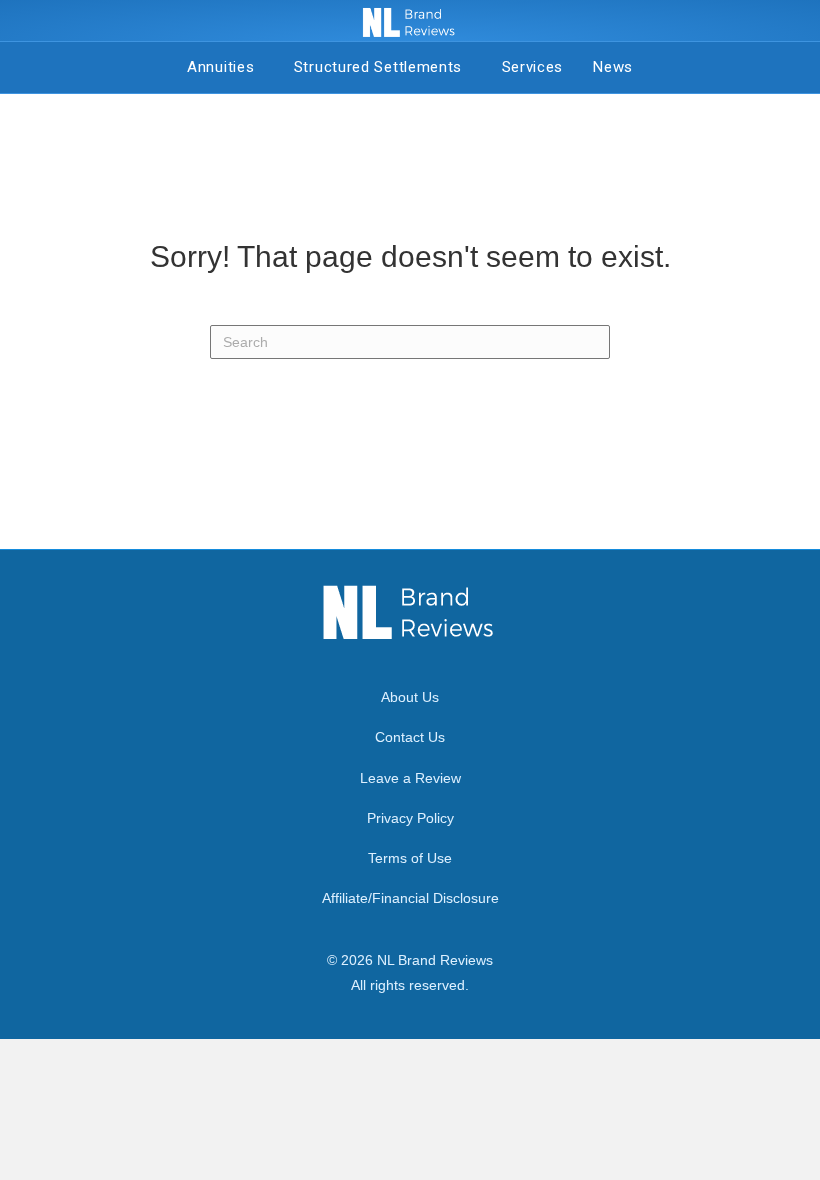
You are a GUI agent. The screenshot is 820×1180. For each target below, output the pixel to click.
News (613, 67)
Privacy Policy (410, 818)
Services (533, 67)
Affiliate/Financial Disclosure (410, 898)
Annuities (225, 67)
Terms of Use (410, 858)
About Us (410, 697)
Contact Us (410, 737)
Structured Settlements (383, 67)
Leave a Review (410, 778)
